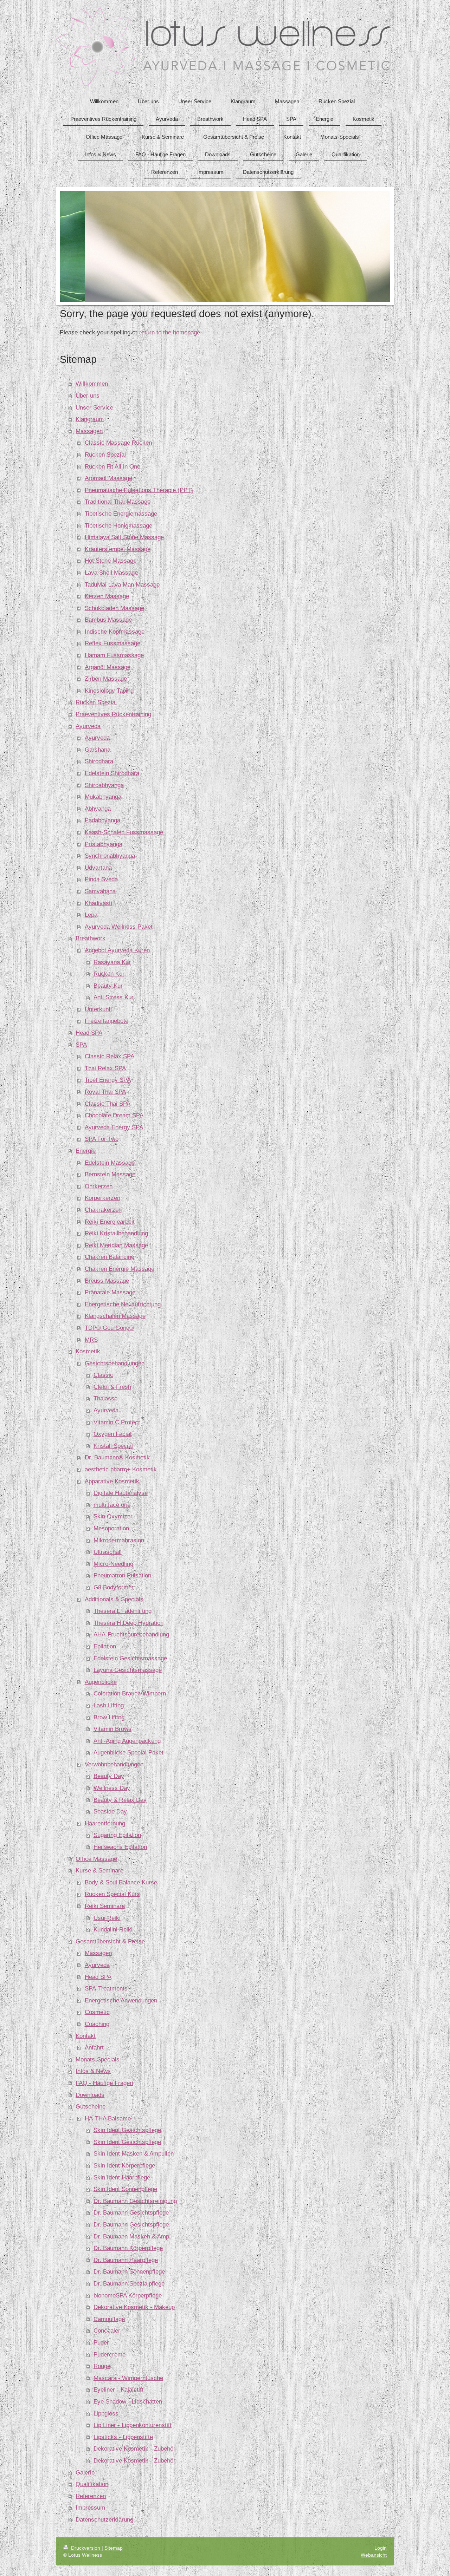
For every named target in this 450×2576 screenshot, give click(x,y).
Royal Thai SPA (105, 1092)
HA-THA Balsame (108, 2119)
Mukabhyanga (103, 797)
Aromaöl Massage (108, 478)
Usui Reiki (107, 1918)
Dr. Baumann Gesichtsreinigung (135, 2201)
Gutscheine (91, 2107)
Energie (86, 1151)
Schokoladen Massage (114, 608)
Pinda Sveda (101, 879)
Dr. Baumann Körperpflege (128, 2248)
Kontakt (86, 2036)
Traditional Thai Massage (118, 502)
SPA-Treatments (106, 1989)
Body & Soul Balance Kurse (121, 1882)
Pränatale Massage (110, 1292)
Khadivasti (98, 903)
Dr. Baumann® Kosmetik (117, 1457)
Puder (101, 2343)
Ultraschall (108, 1552)
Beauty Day (109, 1776)
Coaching (97, 2024)
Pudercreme (110, 2355)
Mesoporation (111, 1528)
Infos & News (93, 2071)
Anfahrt (94, 2048)
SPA (81, 1045)
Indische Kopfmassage (115, 632)
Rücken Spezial (105, 455)
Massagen (89, 431)
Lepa (91, 915)
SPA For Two (102, 1139)
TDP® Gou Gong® (109, 1328)
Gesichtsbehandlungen (115, 1363)
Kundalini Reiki (113, 1930)
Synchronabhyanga (110, 856)
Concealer (107, 2331)
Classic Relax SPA (110, 1056)
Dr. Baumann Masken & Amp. (132, 2237)
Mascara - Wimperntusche (128, 2378)
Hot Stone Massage (111, 561)
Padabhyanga (102, 820)
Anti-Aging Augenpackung (127, 1741)
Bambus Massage (108, 620)
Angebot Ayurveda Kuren (117, 950)
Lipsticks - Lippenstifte (123, 2437)
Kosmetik (88, 1351)
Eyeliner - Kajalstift (118, 2390)
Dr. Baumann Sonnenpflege (129, 2272)
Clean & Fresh (112, 1387)
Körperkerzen (102, 1198)
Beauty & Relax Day (120, 1800)
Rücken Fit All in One (112, 467)
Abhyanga (98, 809)
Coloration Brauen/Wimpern (130, 1694)
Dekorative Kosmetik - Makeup (134, 2307)
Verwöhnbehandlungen (114, 1764)
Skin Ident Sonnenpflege (125, 2189)
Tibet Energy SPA (108, 1080)
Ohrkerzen (99, 1186)
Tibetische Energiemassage (121, 514)
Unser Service (94, 408)
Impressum (90, 2508)
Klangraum (90, 419)
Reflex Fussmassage (112, 643)
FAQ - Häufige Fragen (104, 2083)
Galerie (85, 2473)
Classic (103, 1375)
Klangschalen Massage (115, 1316)
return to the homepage (170, 332)
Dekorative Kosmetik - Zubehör (134, 2449)
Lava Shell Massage (111, 573)
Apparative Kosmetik (112, 1481)
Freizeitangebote (107, 1021)
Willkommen (92, 384)
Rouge (102, 2366)
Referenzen (91, 2496)
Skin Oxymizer (113, 1516)
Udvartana (98, 868)
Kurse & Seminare (99, 1871)
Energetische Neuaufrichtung (123, 1304)
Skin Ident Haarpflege (122, 2178)
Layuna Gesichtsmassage (128, 1670)
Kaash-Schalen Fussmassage (124, 832)
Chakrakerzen (103, 1210)
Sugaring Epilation (117, 1835)
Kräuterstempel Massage (118, 549)
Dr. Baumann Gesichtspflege (131, 2213)
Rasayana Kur (112, 962)
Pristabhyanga (104, 844)
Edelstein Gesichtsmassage (130, 1658)
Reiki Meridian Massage (116, 1245)
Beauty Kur (108, 986)
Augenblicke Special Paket (128, 1753)
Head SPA (89, 1033)
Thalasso (105, 1398)
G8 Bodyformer (114, 1587)
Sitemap (114, 2548)
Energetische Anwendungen (121, 2000)
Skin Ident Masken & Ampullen (134, 2154)
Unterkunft (98, 1009)
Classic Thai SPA (108, 1104)
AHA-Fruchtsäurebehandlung (131, 1634)
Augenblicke (101, 1682)
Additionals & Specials (114, 1599)
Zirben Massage (106, 679)
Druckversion (86, 2548)
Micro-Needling (113, 1564)
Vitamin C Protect (117, 1422)
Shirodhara (99, 761)
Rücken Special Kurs (112, 1894)
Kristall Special (113, 1446)
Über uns (88, 396)
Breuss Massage (107, 1281)
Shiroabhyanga (104, 785)
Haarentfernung (105, 1823)
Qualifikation (92, 2484)
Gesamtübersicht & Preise (110, 1941)
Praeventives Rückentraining (113, 714)
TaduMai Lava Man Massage (122, 585)
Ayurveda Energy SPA (114, 1127)
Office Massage (96, 1859)
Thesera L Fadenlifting (123, 1611)
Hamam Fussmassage (114, 655)
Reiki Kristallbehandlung (116, 1233)
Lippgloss (106, 2414)
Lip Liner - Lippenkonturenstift (133, 2425)
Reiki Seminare (105, 1906)
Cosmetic (97, 2012)
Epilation (105, 1646)
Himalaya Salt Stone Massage (124, 537)
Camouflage (109, 2319)
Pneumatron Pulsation (122, 1575)
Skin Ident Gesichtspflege (127, 2130)
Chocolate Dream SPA (114, 1115)
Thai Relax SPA (105, 1068)
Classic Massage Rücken (118, 443)
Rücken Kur (109, 974)
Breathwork (91, 938)
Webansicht (374, 2555)
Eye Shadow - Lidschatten (128, 2402)
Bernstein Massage (110, 1174)
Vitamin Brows (112, 1729)
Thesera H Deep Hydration (128, 1623)
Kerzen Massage (107, 596)
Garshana (98, 750)
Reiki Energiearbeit (110, 1222)
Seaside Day (110, 1812)
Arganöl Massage (108, 667)
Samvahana (100, 891)
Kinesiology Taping (109, 691)
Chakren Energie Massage (120, 1269)
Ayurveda (88, 726)
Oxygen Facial (112, 1434)
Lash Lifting (109, 1705)
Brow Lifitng (109, 1717)
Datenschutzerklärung (104, 2520)
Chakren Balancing (110, 1257)
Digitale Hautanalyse (121, 1493)
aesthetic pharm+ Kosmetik (121, 1469)
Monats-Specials (98, 2060)
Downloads (90, 2095)
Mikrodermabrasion (119, 1540)
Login (381, 2548)
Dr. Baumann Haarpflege (126, 2260)
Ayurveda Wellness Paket (119, 927)
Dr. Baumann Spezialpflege (129, 2284)
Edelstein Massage (110, 1163)
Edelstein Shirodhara (112, 773)
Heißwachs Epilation (120, 1847)
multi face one (112, 1505)
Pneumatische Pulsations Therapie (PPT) (139, 490)
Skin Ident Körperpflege (124, 2166)
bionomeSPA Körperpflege (128, 2296)
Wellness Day (112, 1788)
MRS (91, 1340)
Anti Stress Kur (114, 997)
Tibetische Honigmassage (118, 526)
